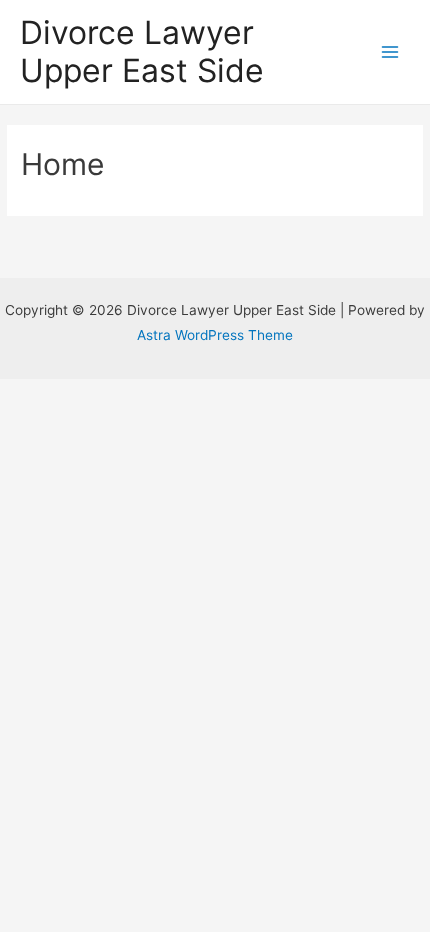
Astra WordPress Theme (215, 335)
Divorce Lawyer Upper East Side (142, 51)
